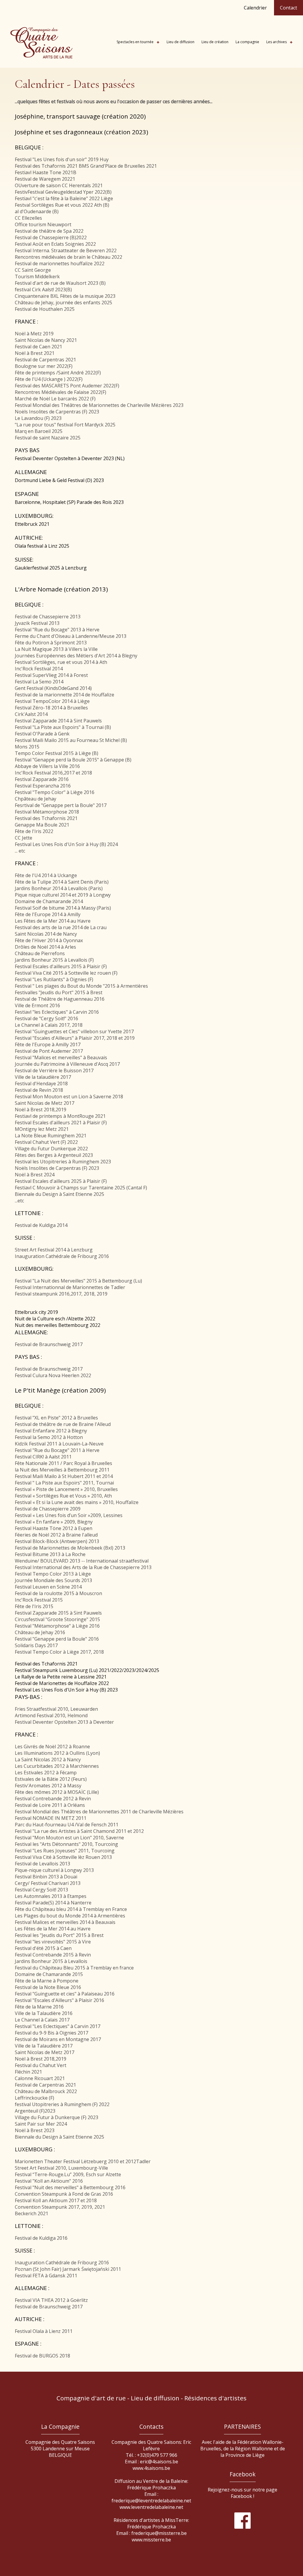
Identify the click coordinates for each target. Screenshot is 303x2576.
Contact (289, 8)
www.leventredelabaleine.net (151, 2507)
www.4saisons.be (151, 2468)
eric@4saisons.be (159, 2462)
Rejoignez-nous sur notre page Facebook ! (242, 2493)
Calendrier (255, 8)
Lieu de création (215, 42)
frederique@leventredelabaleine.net (151, 2501)
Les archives (277, 42)
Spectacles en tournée (135, 42)
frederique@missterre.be (159, 2533)
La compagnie (247, 42)
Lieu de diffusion (180, 42)
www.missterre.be (151, 2540)
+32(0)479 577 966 (157, 2455)
